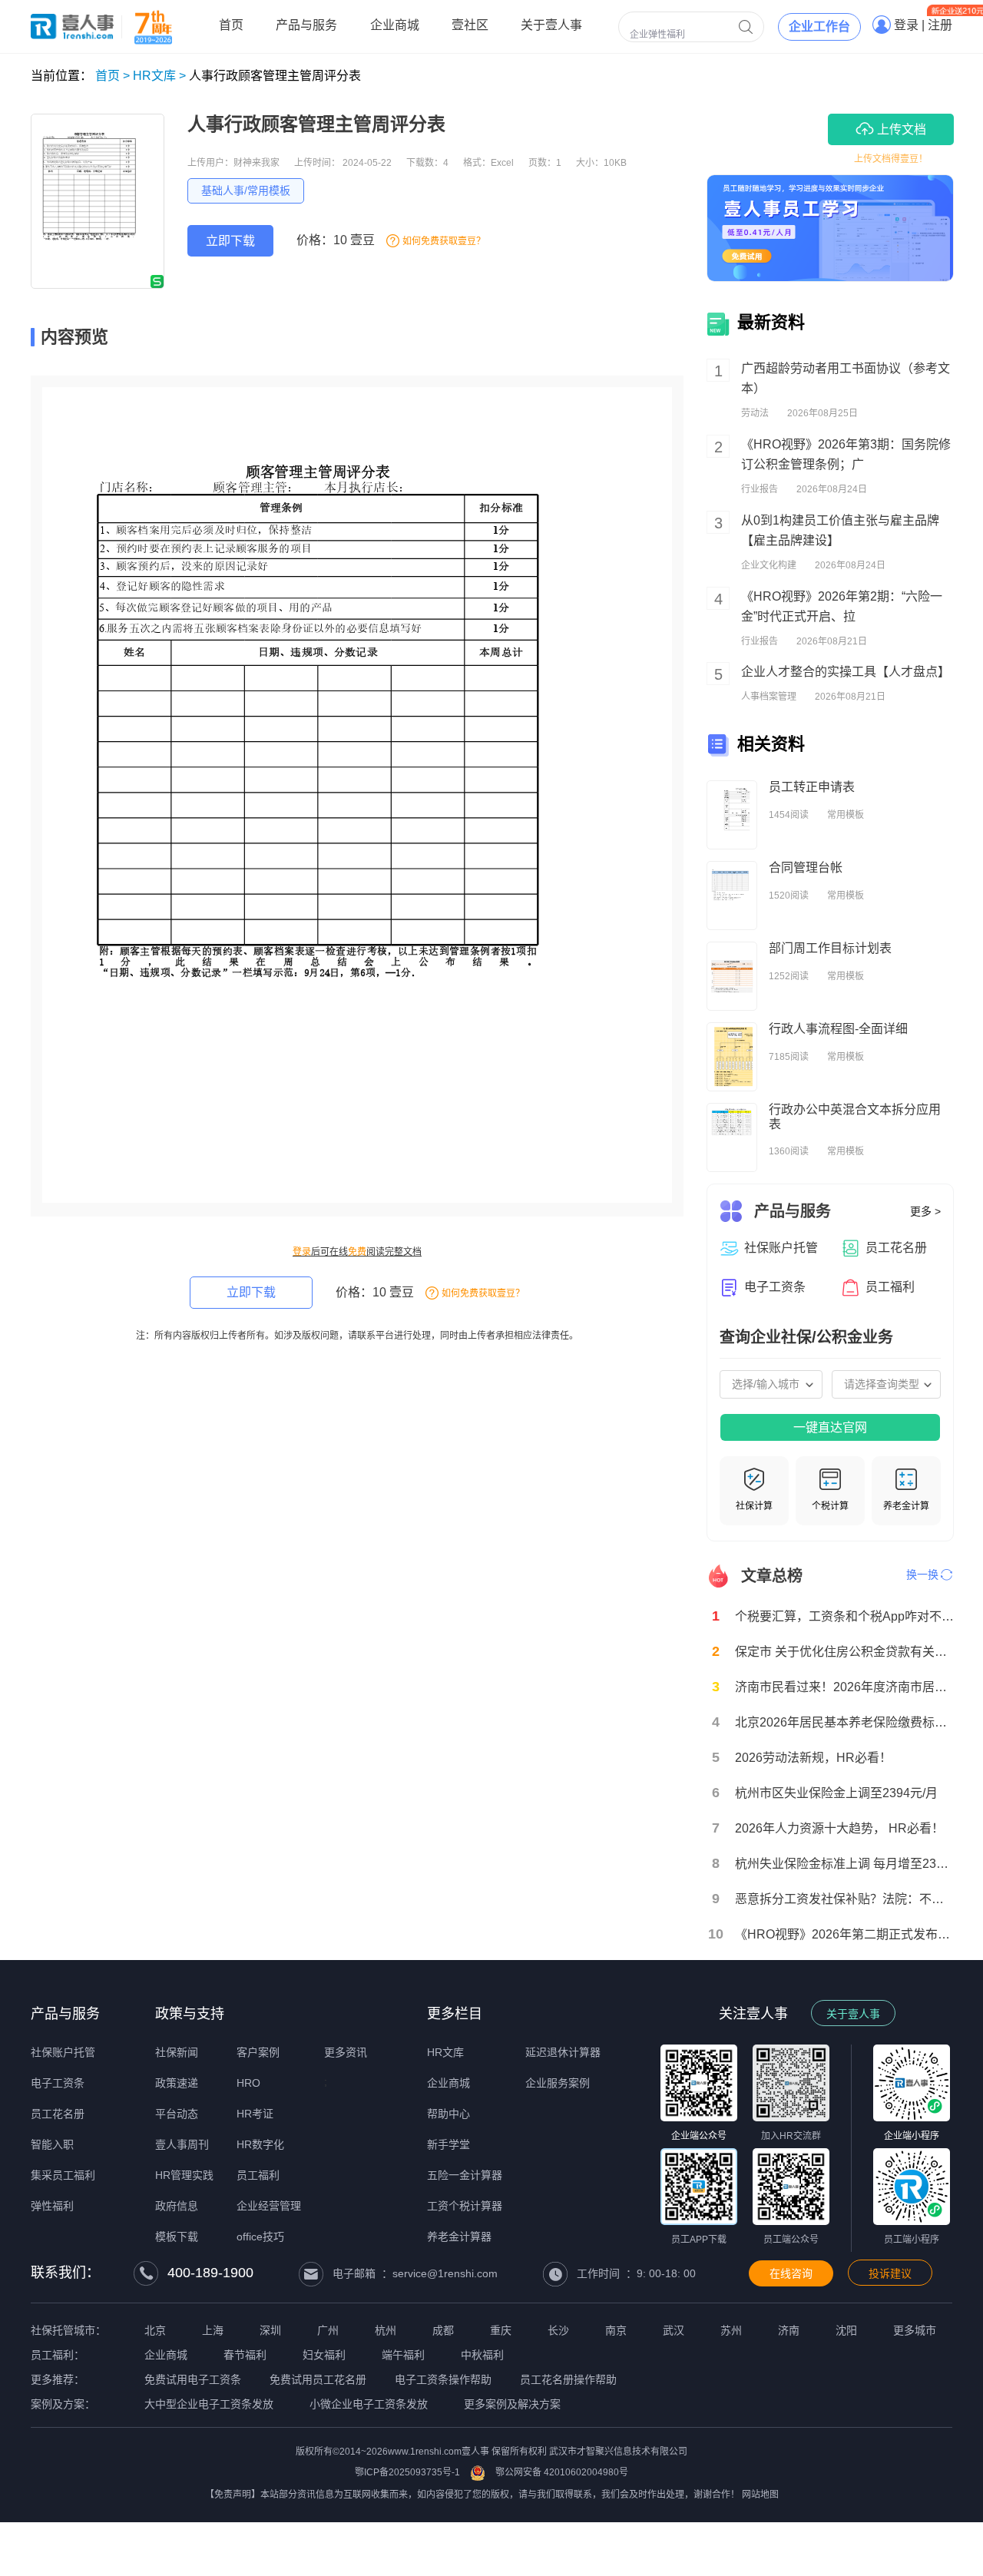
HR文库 (445, 2052)
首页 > (113, 76)
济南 (789, 2330)
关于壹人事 (853, 2014)
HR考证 (255, 2114)
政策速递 (177, 2083)
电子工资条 (58, 2083)
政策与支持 (190, 2014)
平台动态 (177, 2114)
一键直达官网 (830, 1427)
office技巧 (260, 2237)
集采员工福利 (63, 2175)
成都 (443, 2330)
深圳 (270, 2330)
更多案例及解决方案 (512, 2404)
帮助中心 (448, 2114)
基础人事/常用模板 (246, 190)
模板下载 (177, 2237)
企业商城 (448, 2083)
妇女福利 (324, 2355)
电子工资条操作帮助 (443, 2379)
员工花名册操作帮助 (568, 2379)
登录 (302, 1252)
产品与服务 (65, 2014)
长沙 (558, 2330)
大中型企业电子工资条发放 (209, 2404)
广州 (328, 2330)
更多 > (925, 1211)
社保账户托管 (63, 2052)
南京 (616, 2330)
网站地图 (760, 2495)
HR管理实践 (184, 2175)
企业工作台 (819, 26)
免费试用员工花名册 (318, 2379)
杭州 (386, 2330)
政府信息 (177, 2206)
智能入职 (52, 2144)
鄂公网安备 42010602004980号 (562, 2472)
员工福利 (258, 2175)
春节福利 (245, 2355)
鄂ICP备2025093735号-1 (407, 2472)
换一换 (922, 1574)
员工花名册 (58, 2114)
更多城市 (915, 2330)
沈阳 (846, 2330)
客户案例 (258, 2052)
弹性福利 (52, 2206)
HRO (248, 2083)
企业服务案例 (558, 2083)
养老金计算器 (459, 2237)
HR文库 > (159, 76)
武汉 (674, 2330)
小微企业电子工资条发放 (369, 2404)
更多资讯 (346, 2052)
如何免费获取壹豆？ (444, 241)
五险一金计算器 (465, 2175)
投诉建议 (890, 2273)
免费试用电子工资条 (193, 2379)
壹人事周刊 (182, 2144)
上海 (213, 2330)
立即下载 (230, 241)
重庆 (501, 2330)
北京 (155, 2330)
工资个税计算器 (465, 2206)
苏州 (731, 2330)
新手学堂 (448, 2144)
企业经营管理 (269, 2206)
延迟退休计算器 (563, 2052)
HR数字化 (260, 2144)
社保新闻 (177, 2052)
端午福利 (403, 2355)
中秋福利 (482, 2355)
